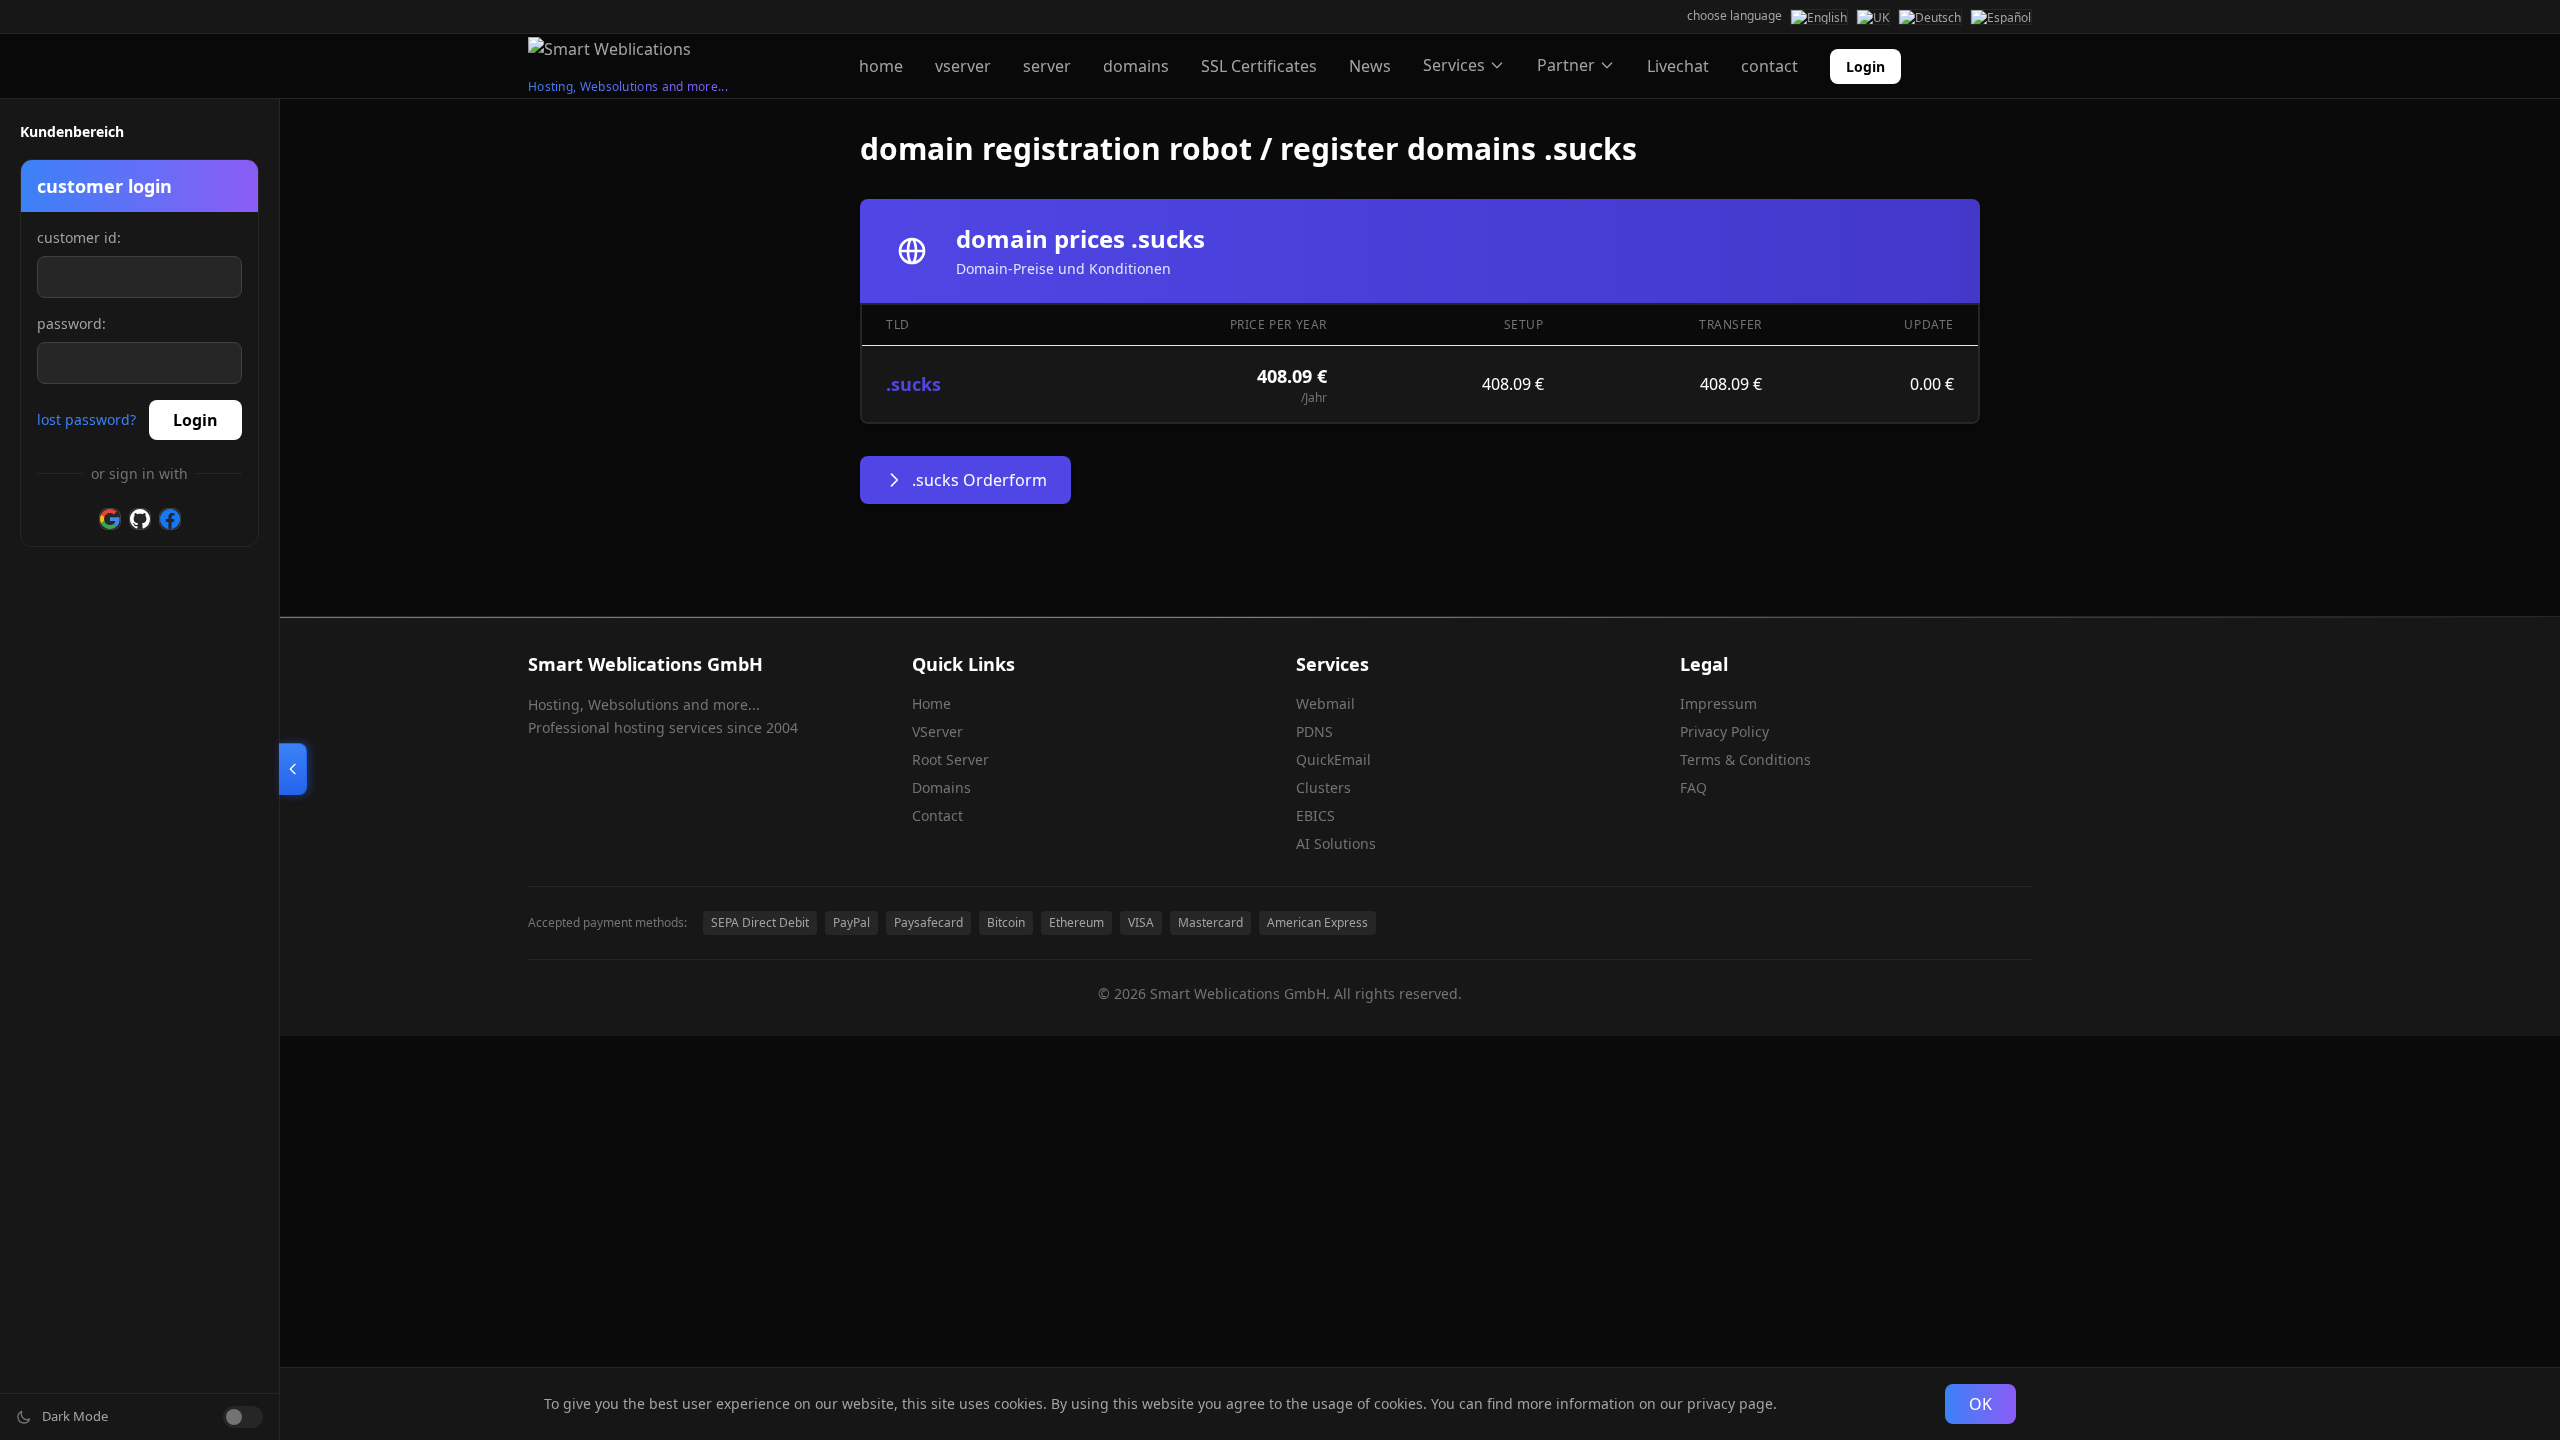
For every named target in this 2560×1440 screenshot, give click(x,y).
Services (1454, 65)
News (1370, 66)
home (881, 66)
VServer (937, 731)
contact (1769, 66)
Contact (937, 815)
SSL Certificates (1259, 66)
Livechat (1678, 66)
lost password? (86, 419)
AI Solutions (1336, 843)
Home (931, 703)
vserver (963, 66)
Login (1865, 66)
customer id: (79, 237)
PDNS (1314, 731)
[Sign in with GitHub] (140, 519)
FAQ (1693, 787)
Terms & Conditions (1745, 759)
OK (1980, 1404)
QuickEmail (1333, 759)
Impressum (1718, 703)
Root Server (950, 759)
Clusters (1323, 787)
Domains (941, 787)
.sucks (913, 384)
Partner (1566, 65)
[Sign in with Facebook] (170, 519)
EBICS (1315, 815)
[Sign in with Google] (110, 519)
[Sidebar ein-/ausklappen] (293, 769)
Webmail (1325, 703)
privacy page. (1732, 1403)
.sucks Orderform (979, 480)
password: (71, 323)
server (1047, 66)
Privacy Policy (1724, 731)
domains (1136, 66)
